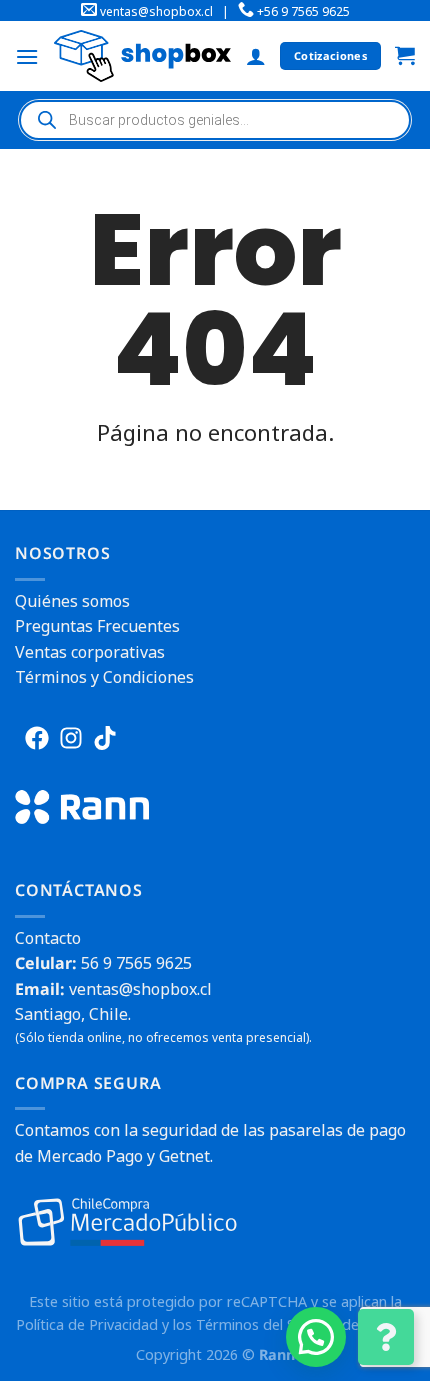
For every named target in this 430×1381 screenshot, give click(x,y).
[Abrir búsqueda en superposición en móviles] (215, 120)
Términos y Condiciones (104, 677)
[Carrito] (405, 56)
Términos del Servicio (267, 1324)
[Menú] (27, 56)
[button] (316, 1337)
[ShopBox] (142, 56)
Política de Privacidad (87, 1324)
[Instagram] (71, 738)
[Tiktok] (105, 738)
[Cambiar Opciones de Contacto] (386, 1337)
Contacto (48, 938)
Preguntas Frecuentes (97, 626)
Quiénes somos (72, 601)
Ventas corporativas (90, 652)
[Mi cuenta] (256, 56)
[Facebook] (37, 738)
